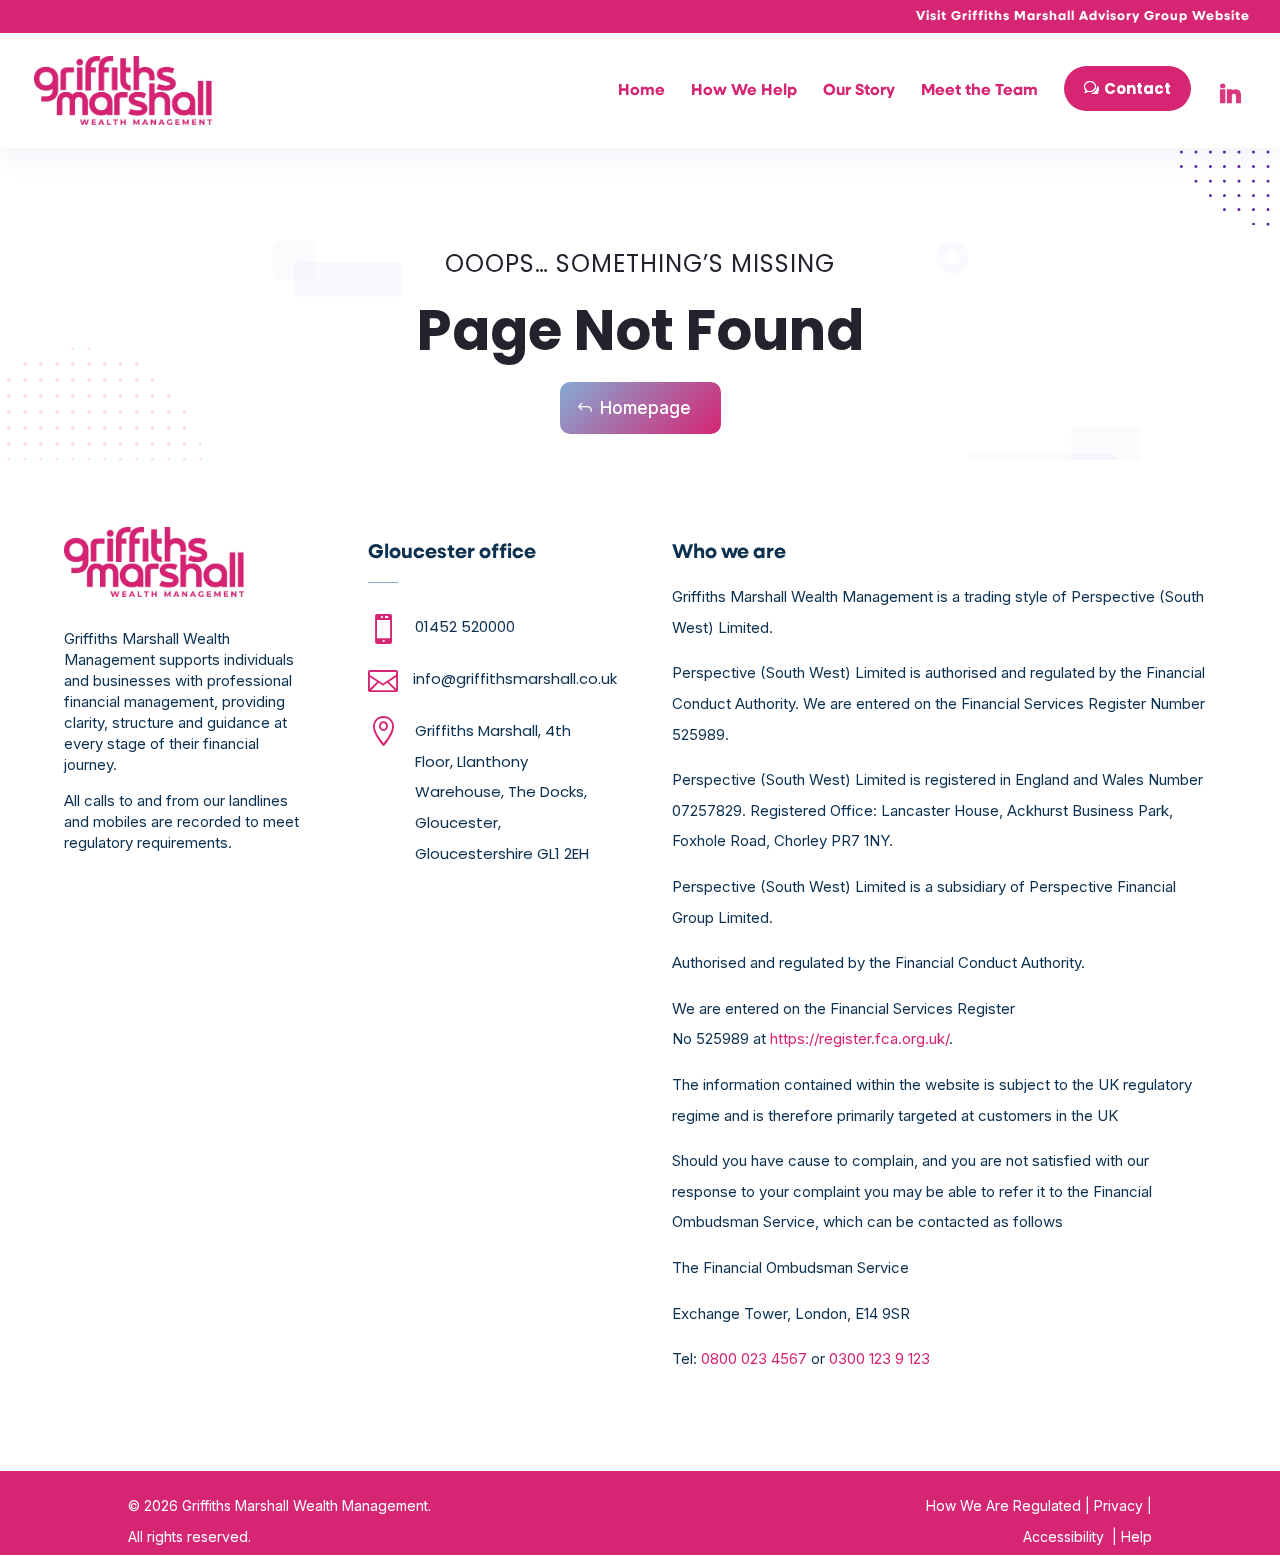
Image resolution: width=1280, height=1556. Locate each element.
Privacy (1118, 1505)
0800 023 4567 (754, 1358)
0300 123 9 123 (879, 1358)
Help (1134, 1536)
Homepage (645, 408)
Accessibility (1063, 1536)
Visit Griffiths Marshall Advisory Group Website (1083, 16)
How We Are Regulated (1003, 1505)
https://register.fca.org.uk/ (859, 1038)
